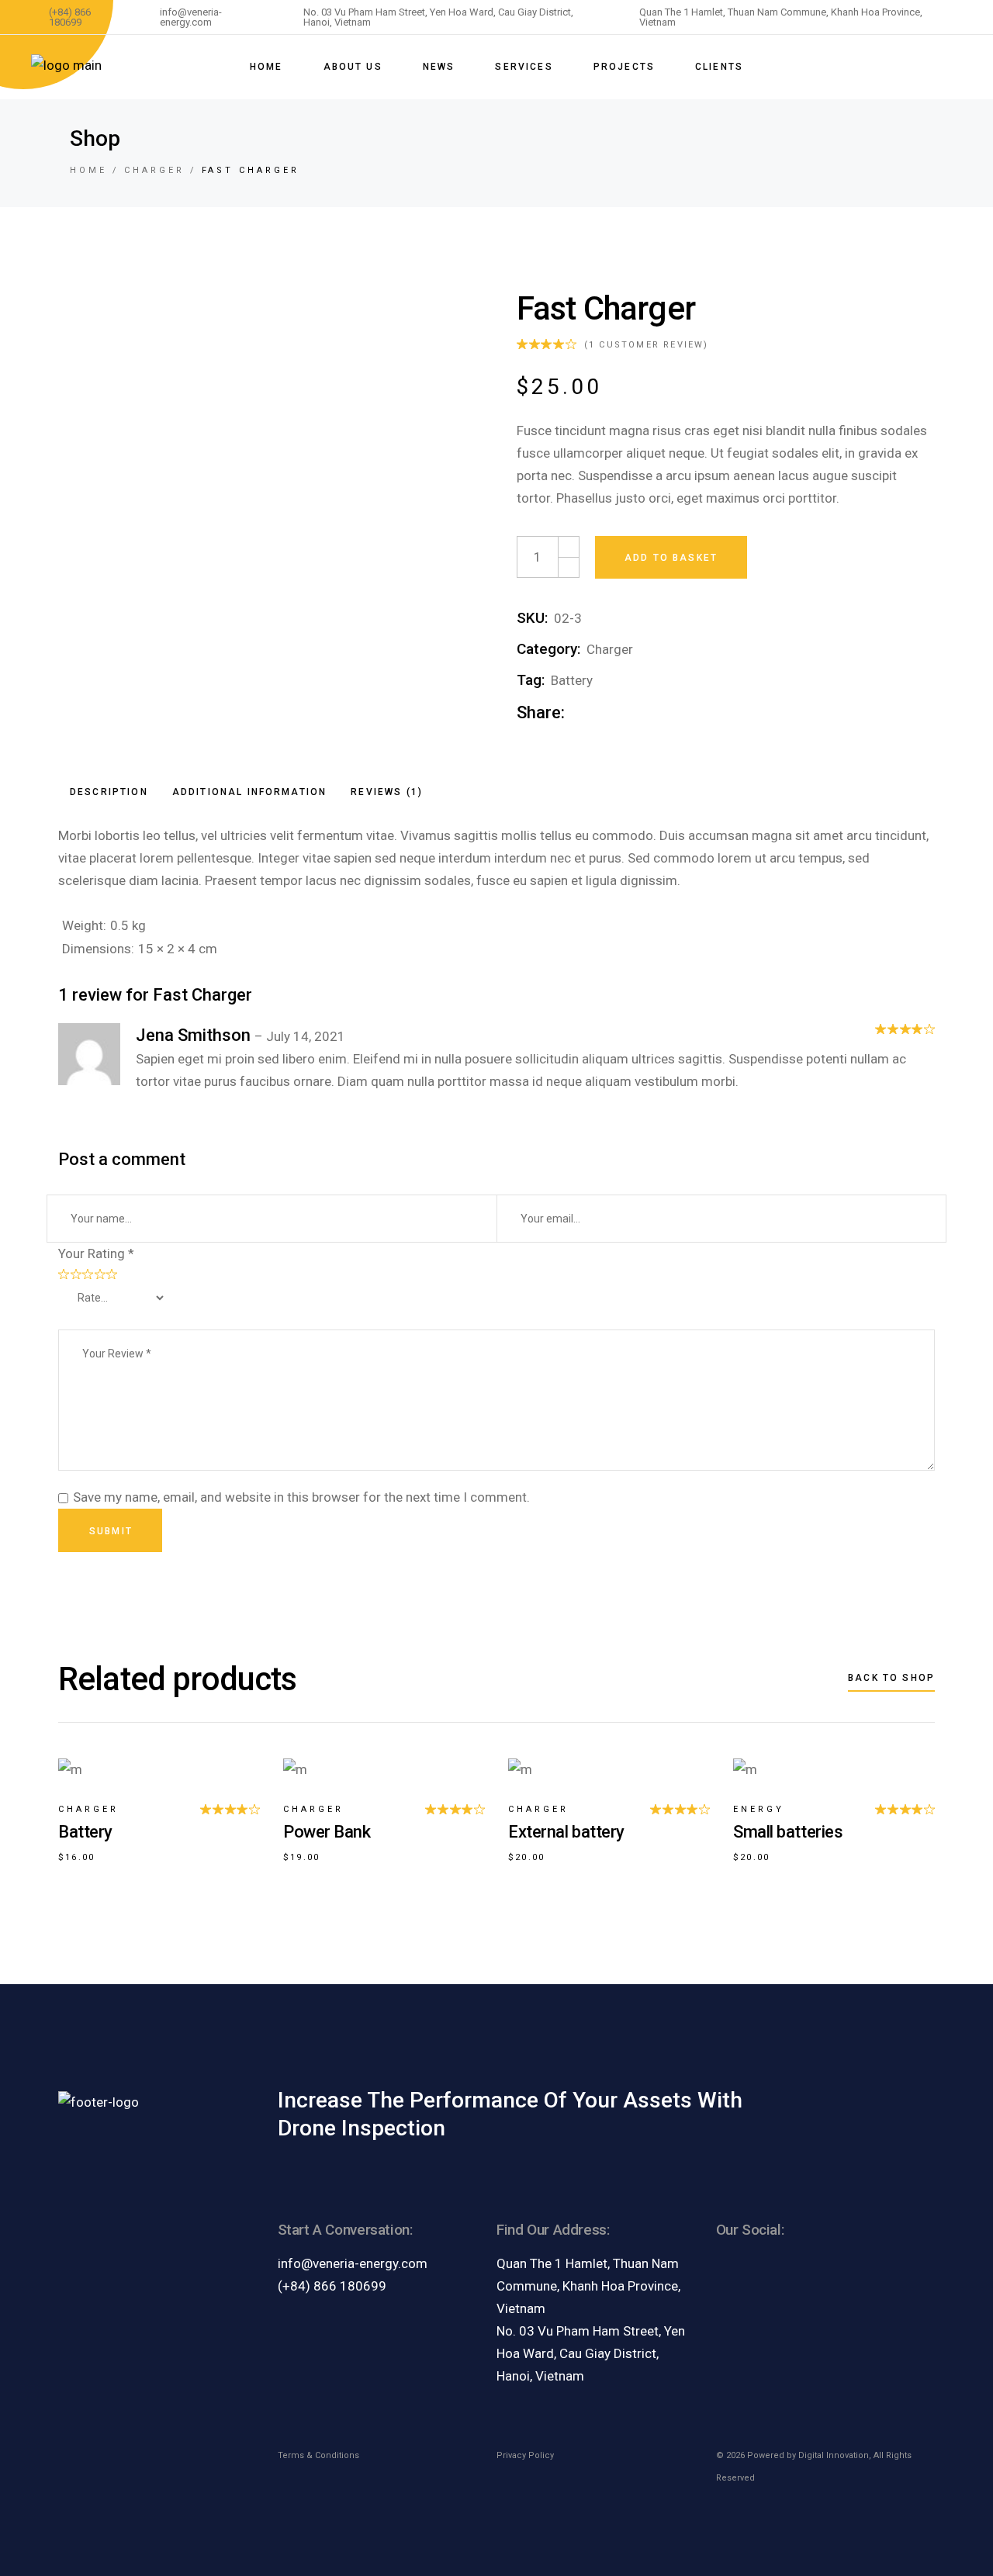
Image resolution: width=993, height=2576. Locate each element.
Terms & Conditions (318, 2455)
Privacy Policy (525, 2455)
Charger (610, 649)
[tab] (109, 792)
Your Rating (96, 1253)
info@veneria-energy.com (353, 2263)
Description (109, 792)
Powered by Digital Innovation (808, 2455)
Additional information (250, 792)
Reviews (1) (387, 792)
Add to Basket (671, 558)
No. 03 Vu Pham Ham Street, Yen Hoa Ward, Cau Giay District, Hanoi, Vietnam (591, 2353)
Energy (759, 1809)
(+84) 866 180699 (332, 2286)
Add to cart (70, 1751)
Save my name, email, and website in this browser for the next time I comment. (301, 1497)
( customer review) (647, 345)
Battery (572, 680)
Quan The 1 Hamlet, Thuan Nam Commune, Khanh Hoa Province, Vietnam (588, 2286)
